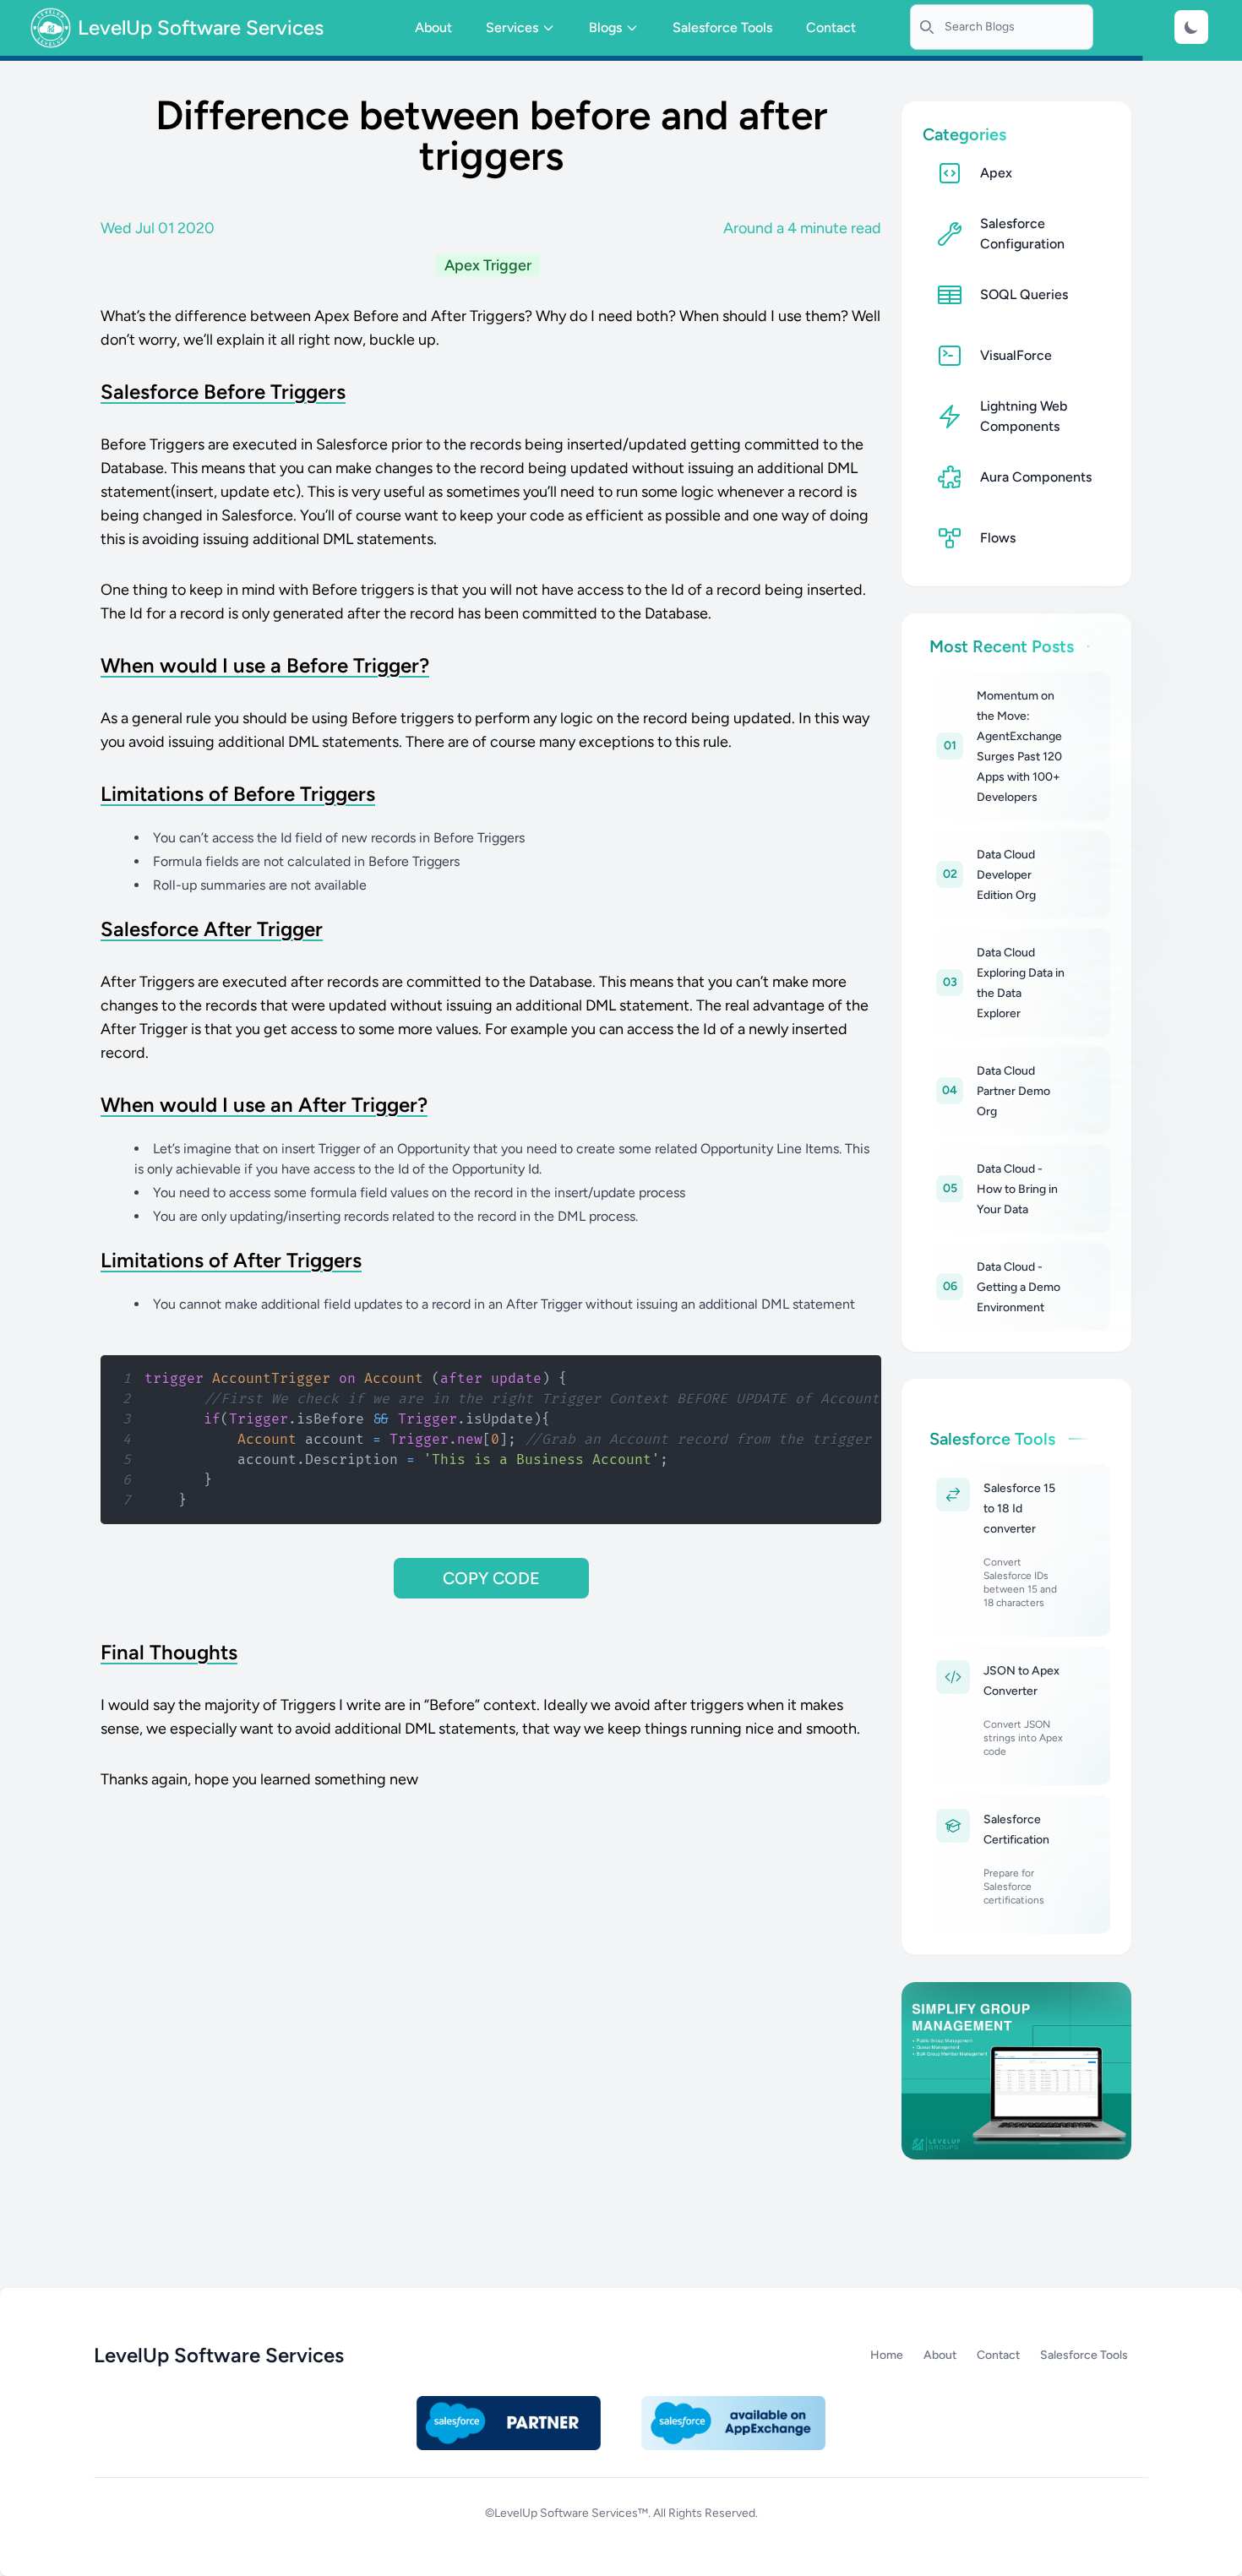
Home (887, 2355)
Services (512, 27)
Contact (831, 27)
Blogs (605, 27)
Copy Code (491, 1578)
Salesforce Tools (722, 27)
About (433, 27)
